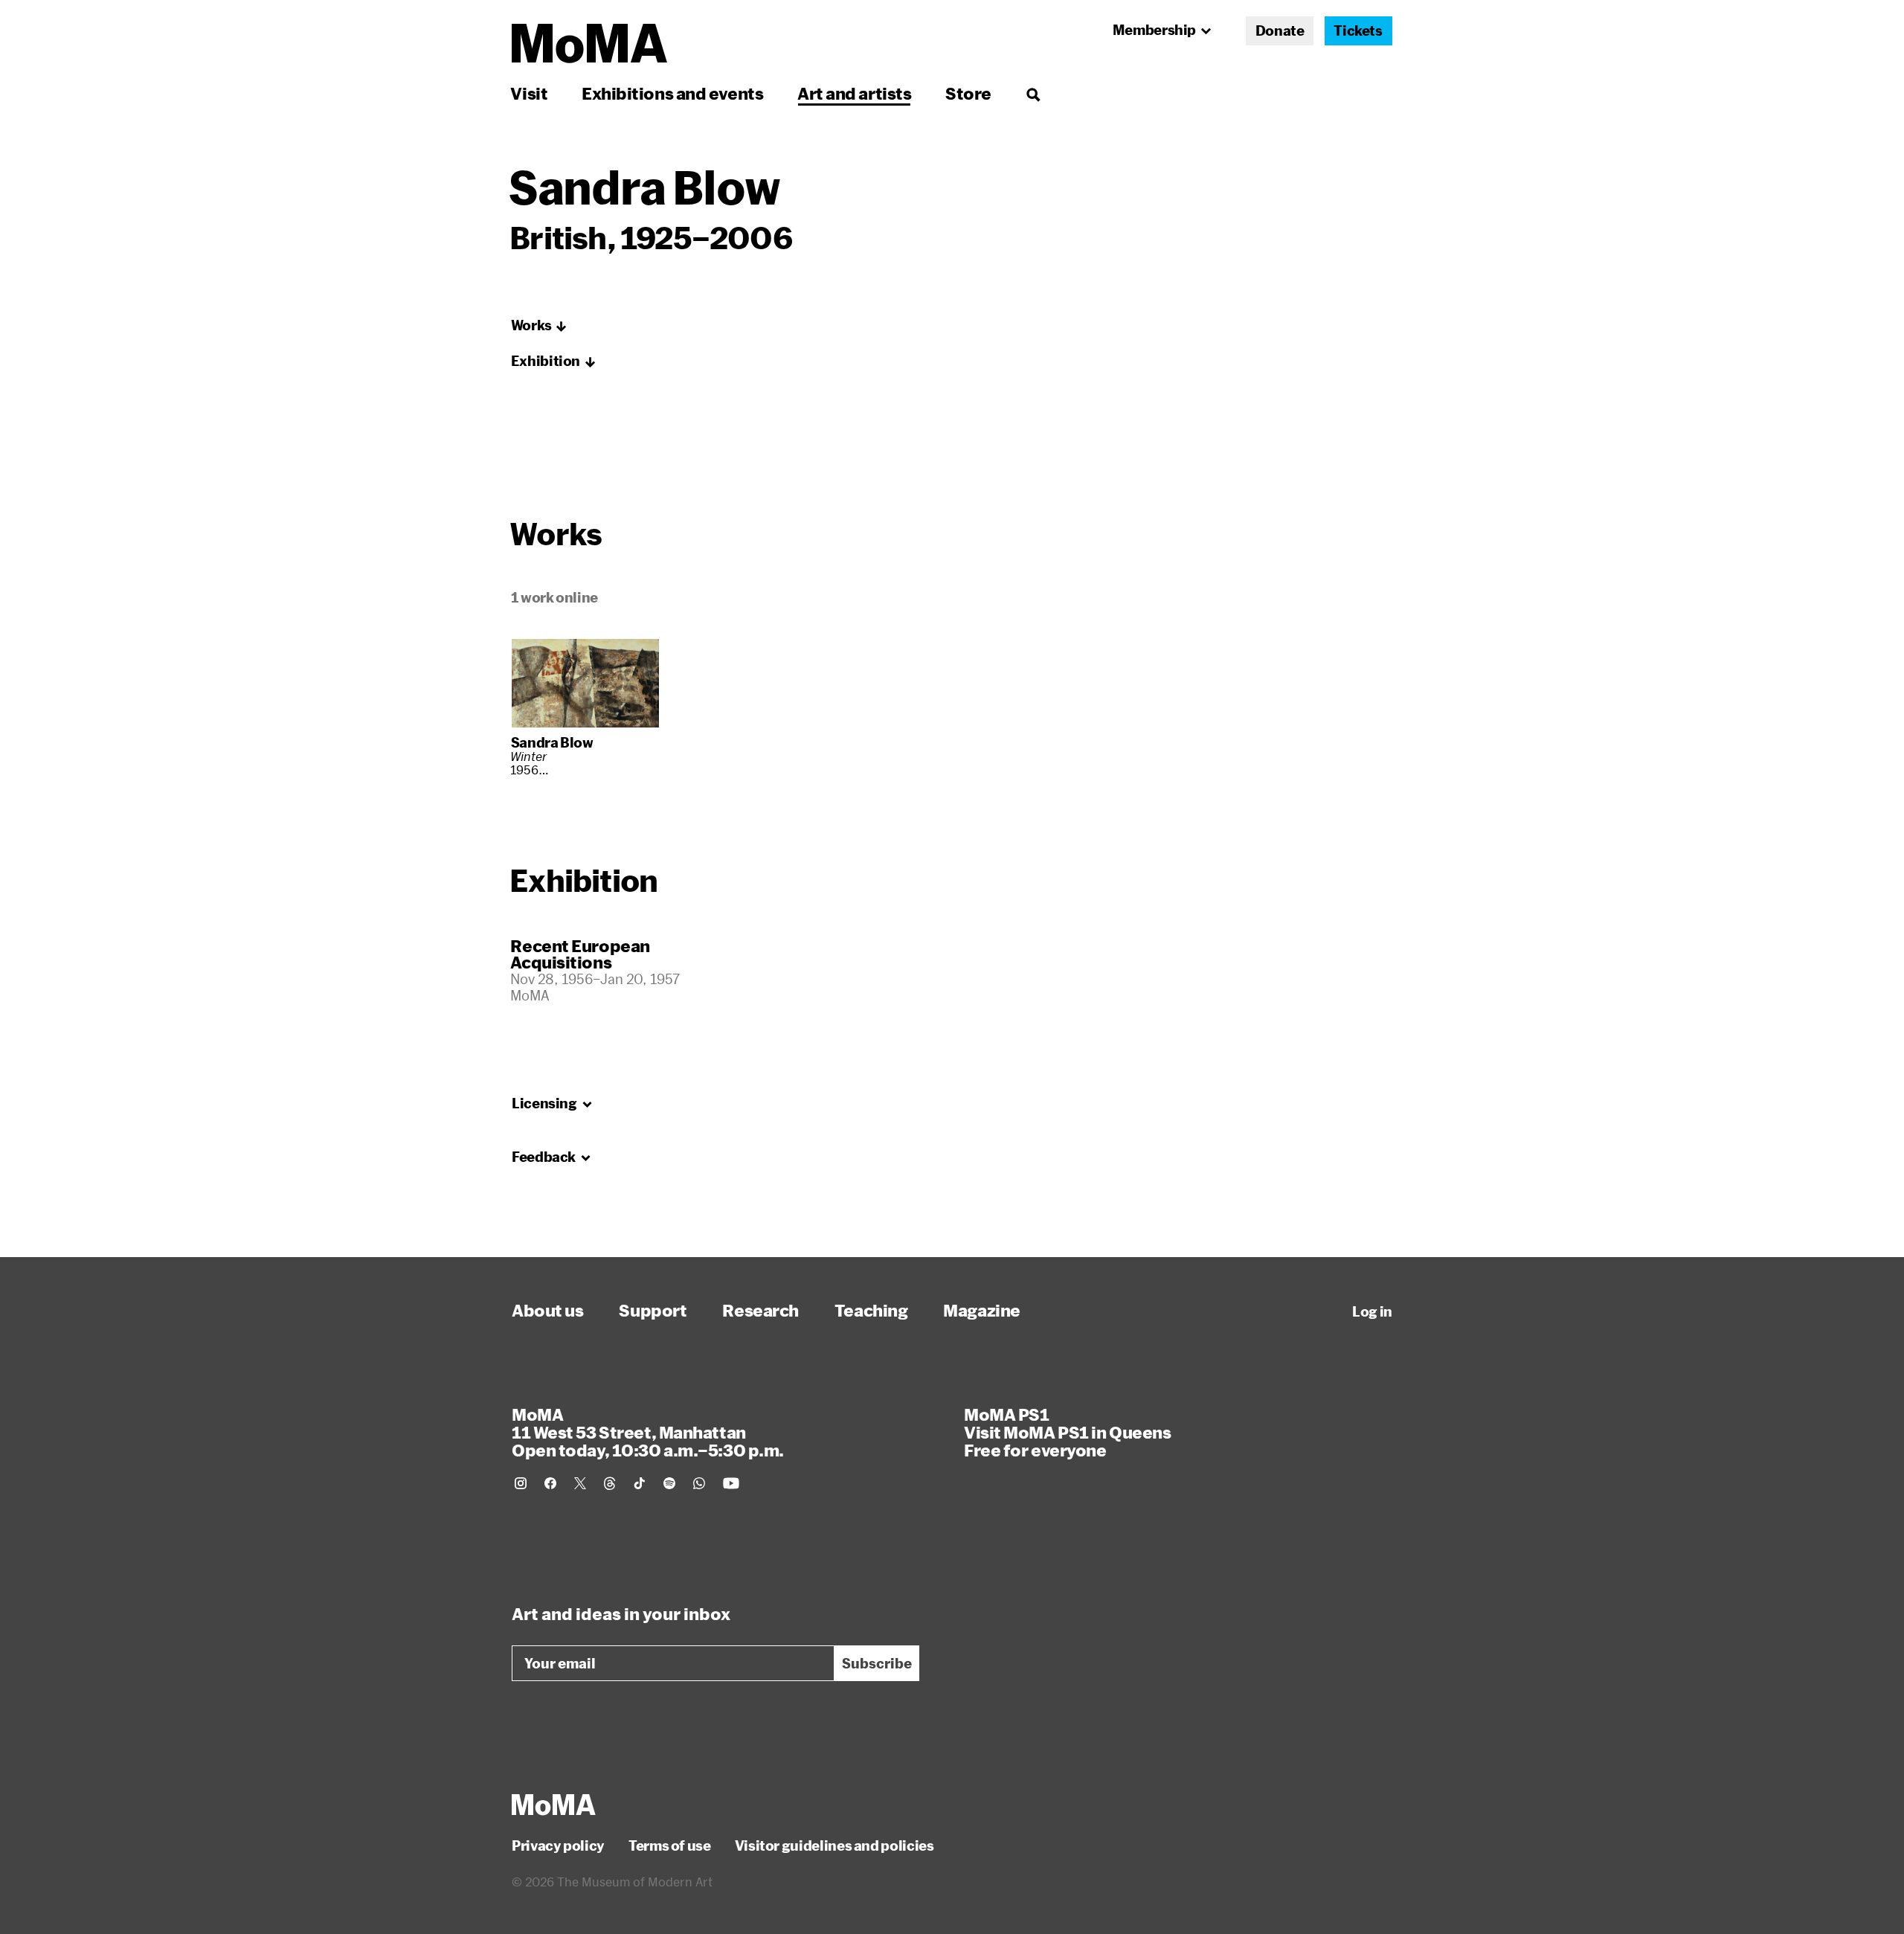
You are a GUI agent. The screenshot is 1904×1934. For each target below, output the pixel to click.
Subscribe (877, 1663)
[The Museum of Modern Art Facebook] (550, 1483)
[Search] (1033, 93)
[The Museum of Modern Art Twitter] (580, 1483)
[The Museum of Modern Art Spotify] (669, 1483)
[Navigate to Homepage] (589, 44)
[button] (539, 326)
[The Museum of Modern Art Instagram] (521, 1483)
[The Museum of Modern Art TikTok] (640, 1483)
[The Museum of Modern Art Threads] (610, 1483)
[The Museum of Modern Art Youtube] (731, 1483)
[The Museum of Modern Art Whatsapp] (699, 1483)
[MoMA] (554, 1805)
